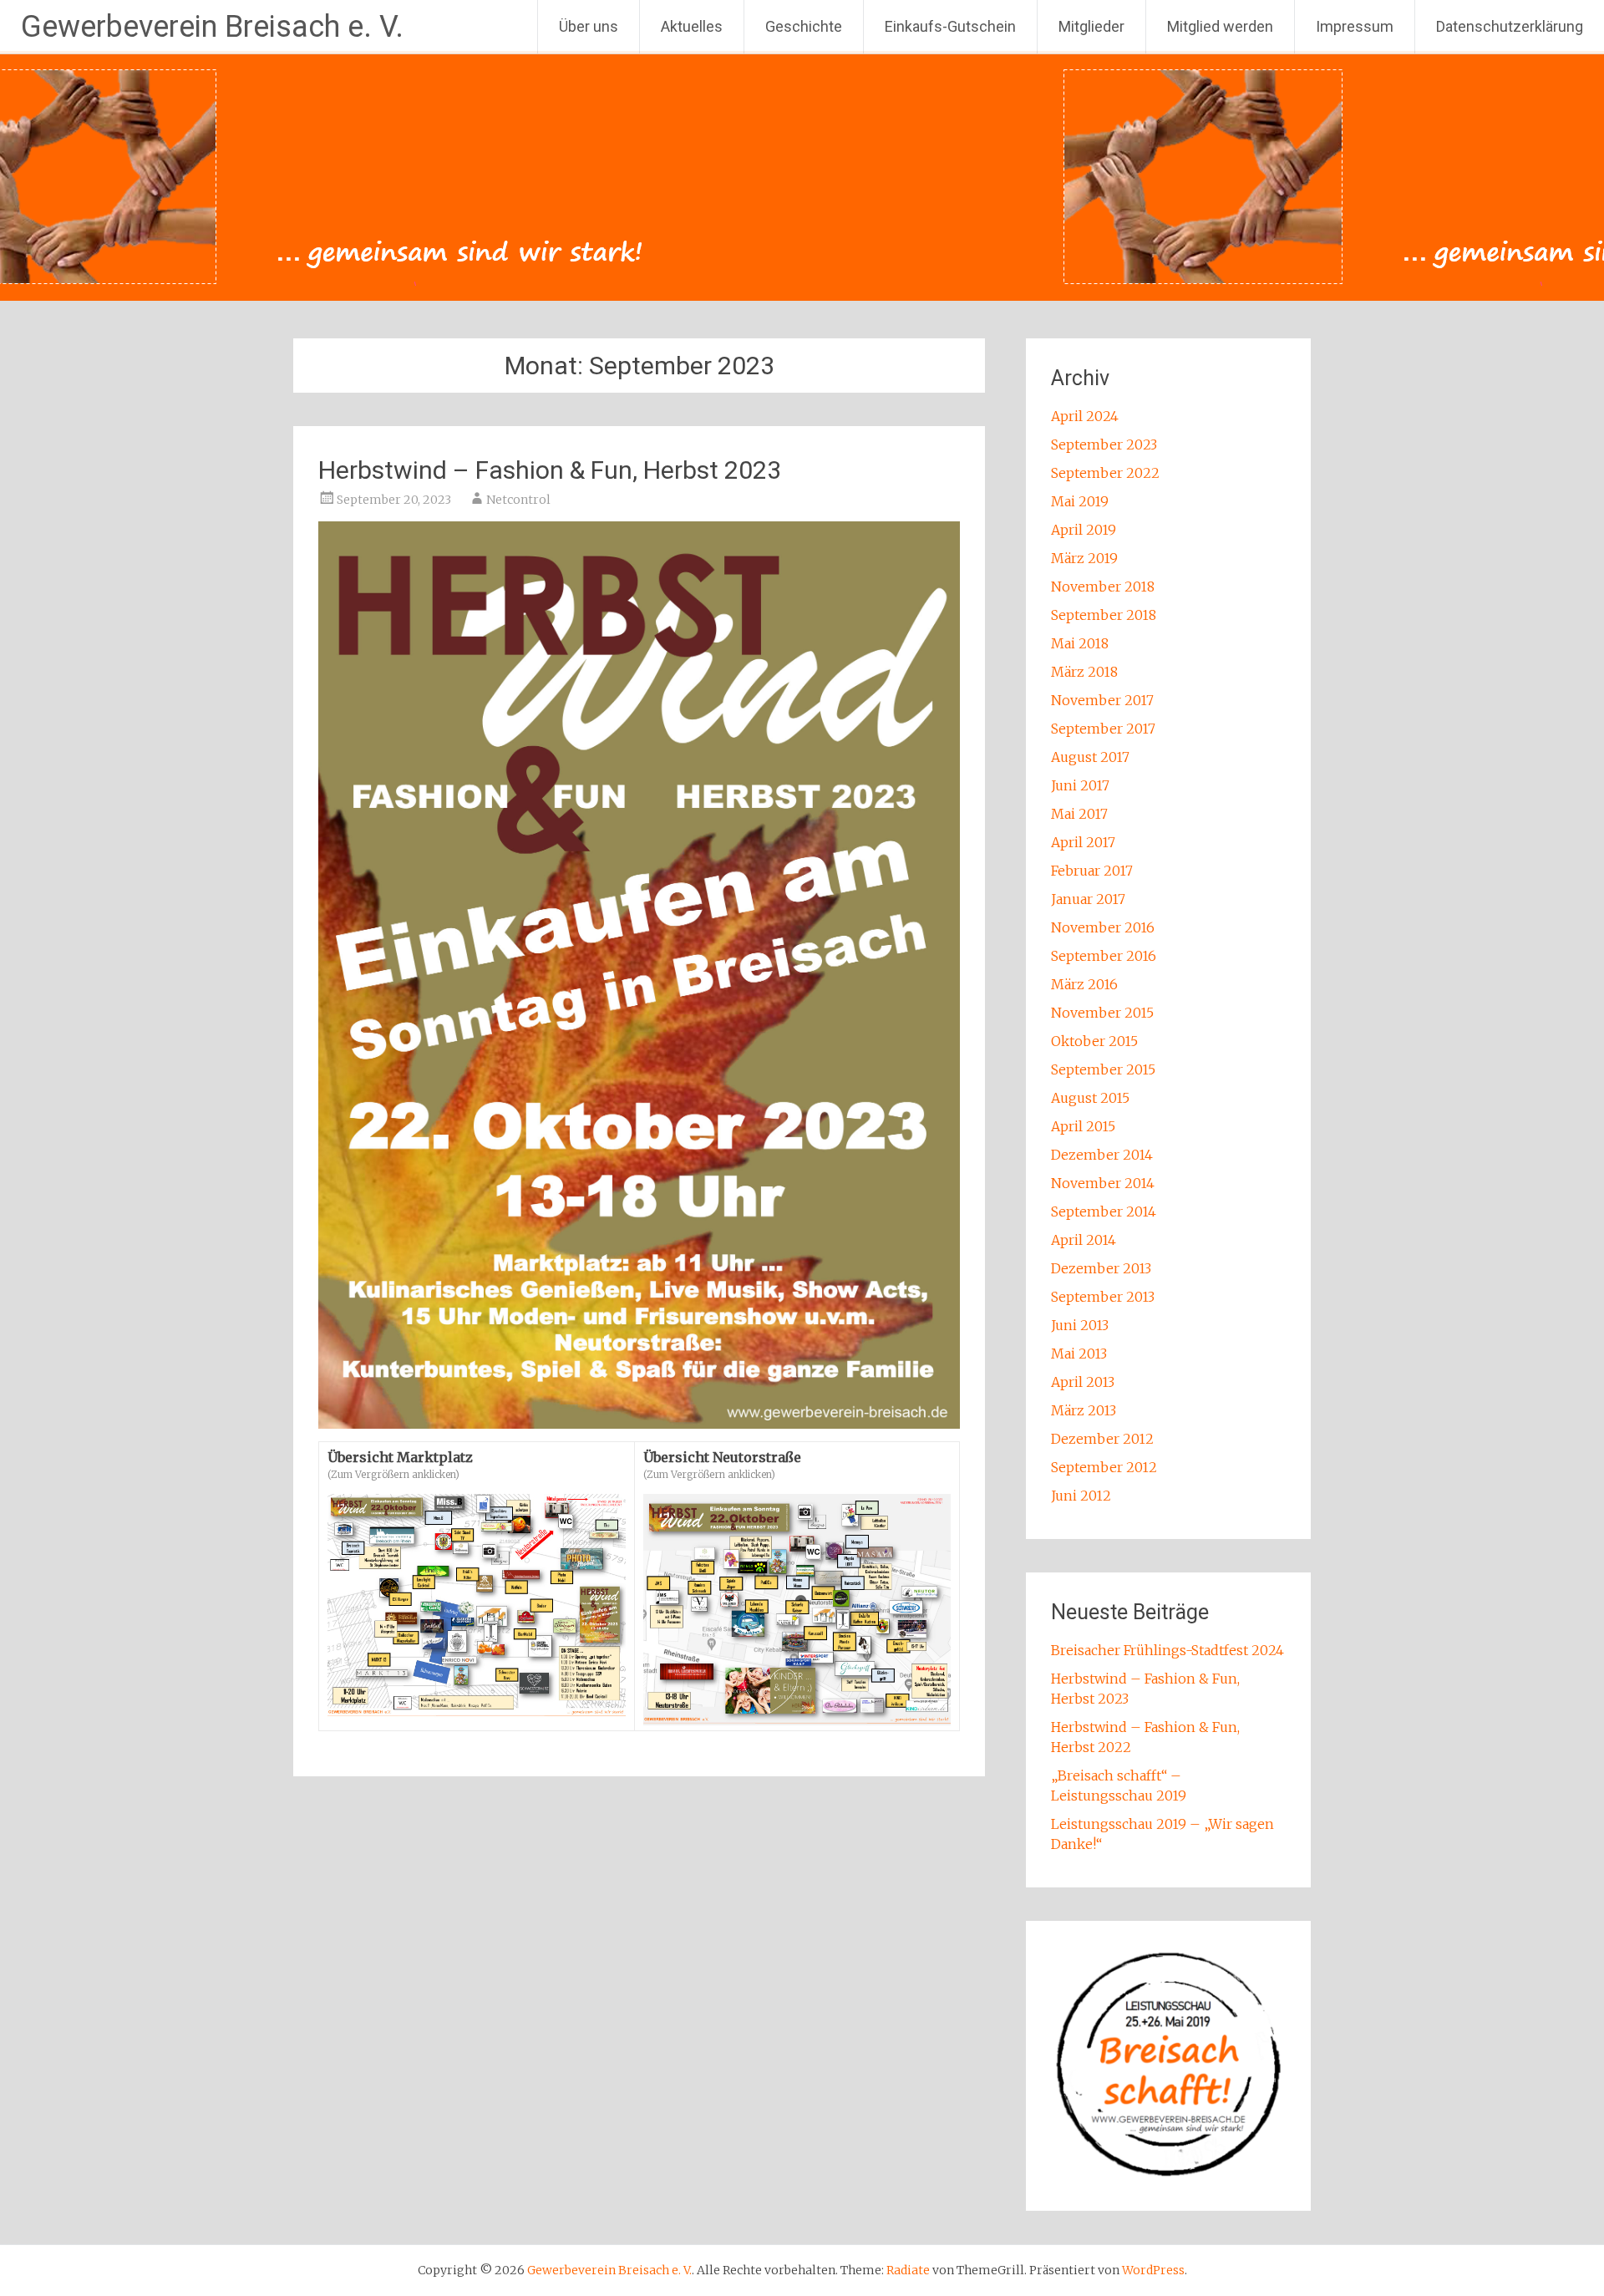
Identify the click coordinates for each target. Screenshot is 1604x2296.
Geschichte (804, 26)
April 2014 (1084, 1240)
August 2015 (1090, 1098)
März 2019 (1084, 558)
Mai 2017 (1079, 814)
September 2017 (1103, 729)
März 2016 (1084, 984)
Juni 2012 (1081, 1496)
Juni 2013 (1080, 1325)
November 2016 (1103, 927)
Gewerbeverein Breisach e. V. (212, 27)
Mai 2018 (1080, 643)
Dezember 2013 (1101, 1268)
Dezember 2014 (1102, 1155)
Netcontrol (518, 500)
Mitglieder (1091, 26)
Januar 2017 (1088, 899)
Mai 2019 (1080, 501)
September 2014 (1104, 1211)
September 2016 (1104, 956)
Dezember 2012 (1102, 1439)
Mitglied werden (1220, 26)
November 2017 (1102, 700)
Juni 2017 (1080, 785)
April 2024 (1085, 416)
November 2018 (1103, 587)
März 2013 (1084, 1410)
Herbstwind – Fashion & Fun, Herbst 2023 (550, 470)
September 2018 (1104, 615)
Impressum (1355, 26)
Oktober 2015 (1094, 1041)
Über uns (589, 26)
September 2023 (1104, 444)
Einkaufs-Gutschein (950, 26)
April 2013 (1083, 1382)
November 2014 (1103, 1183)
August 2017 (1090, 757)
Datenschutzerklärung (1510, 26)
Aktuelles (692, 26)
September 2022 (1105, 473)
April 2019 (1084, 530)
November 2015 (1102, 1013)
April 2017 (1083, 842)
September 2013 (1103, 1297)
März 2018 (1084, 672)
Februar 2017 (1092, 871)
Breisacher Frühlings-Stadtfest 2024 (1167, 1650)
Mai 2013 (1079, 1354)
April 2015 (1083, 1126)
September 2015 (1103, 1069)
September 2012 (1104, 1467)
